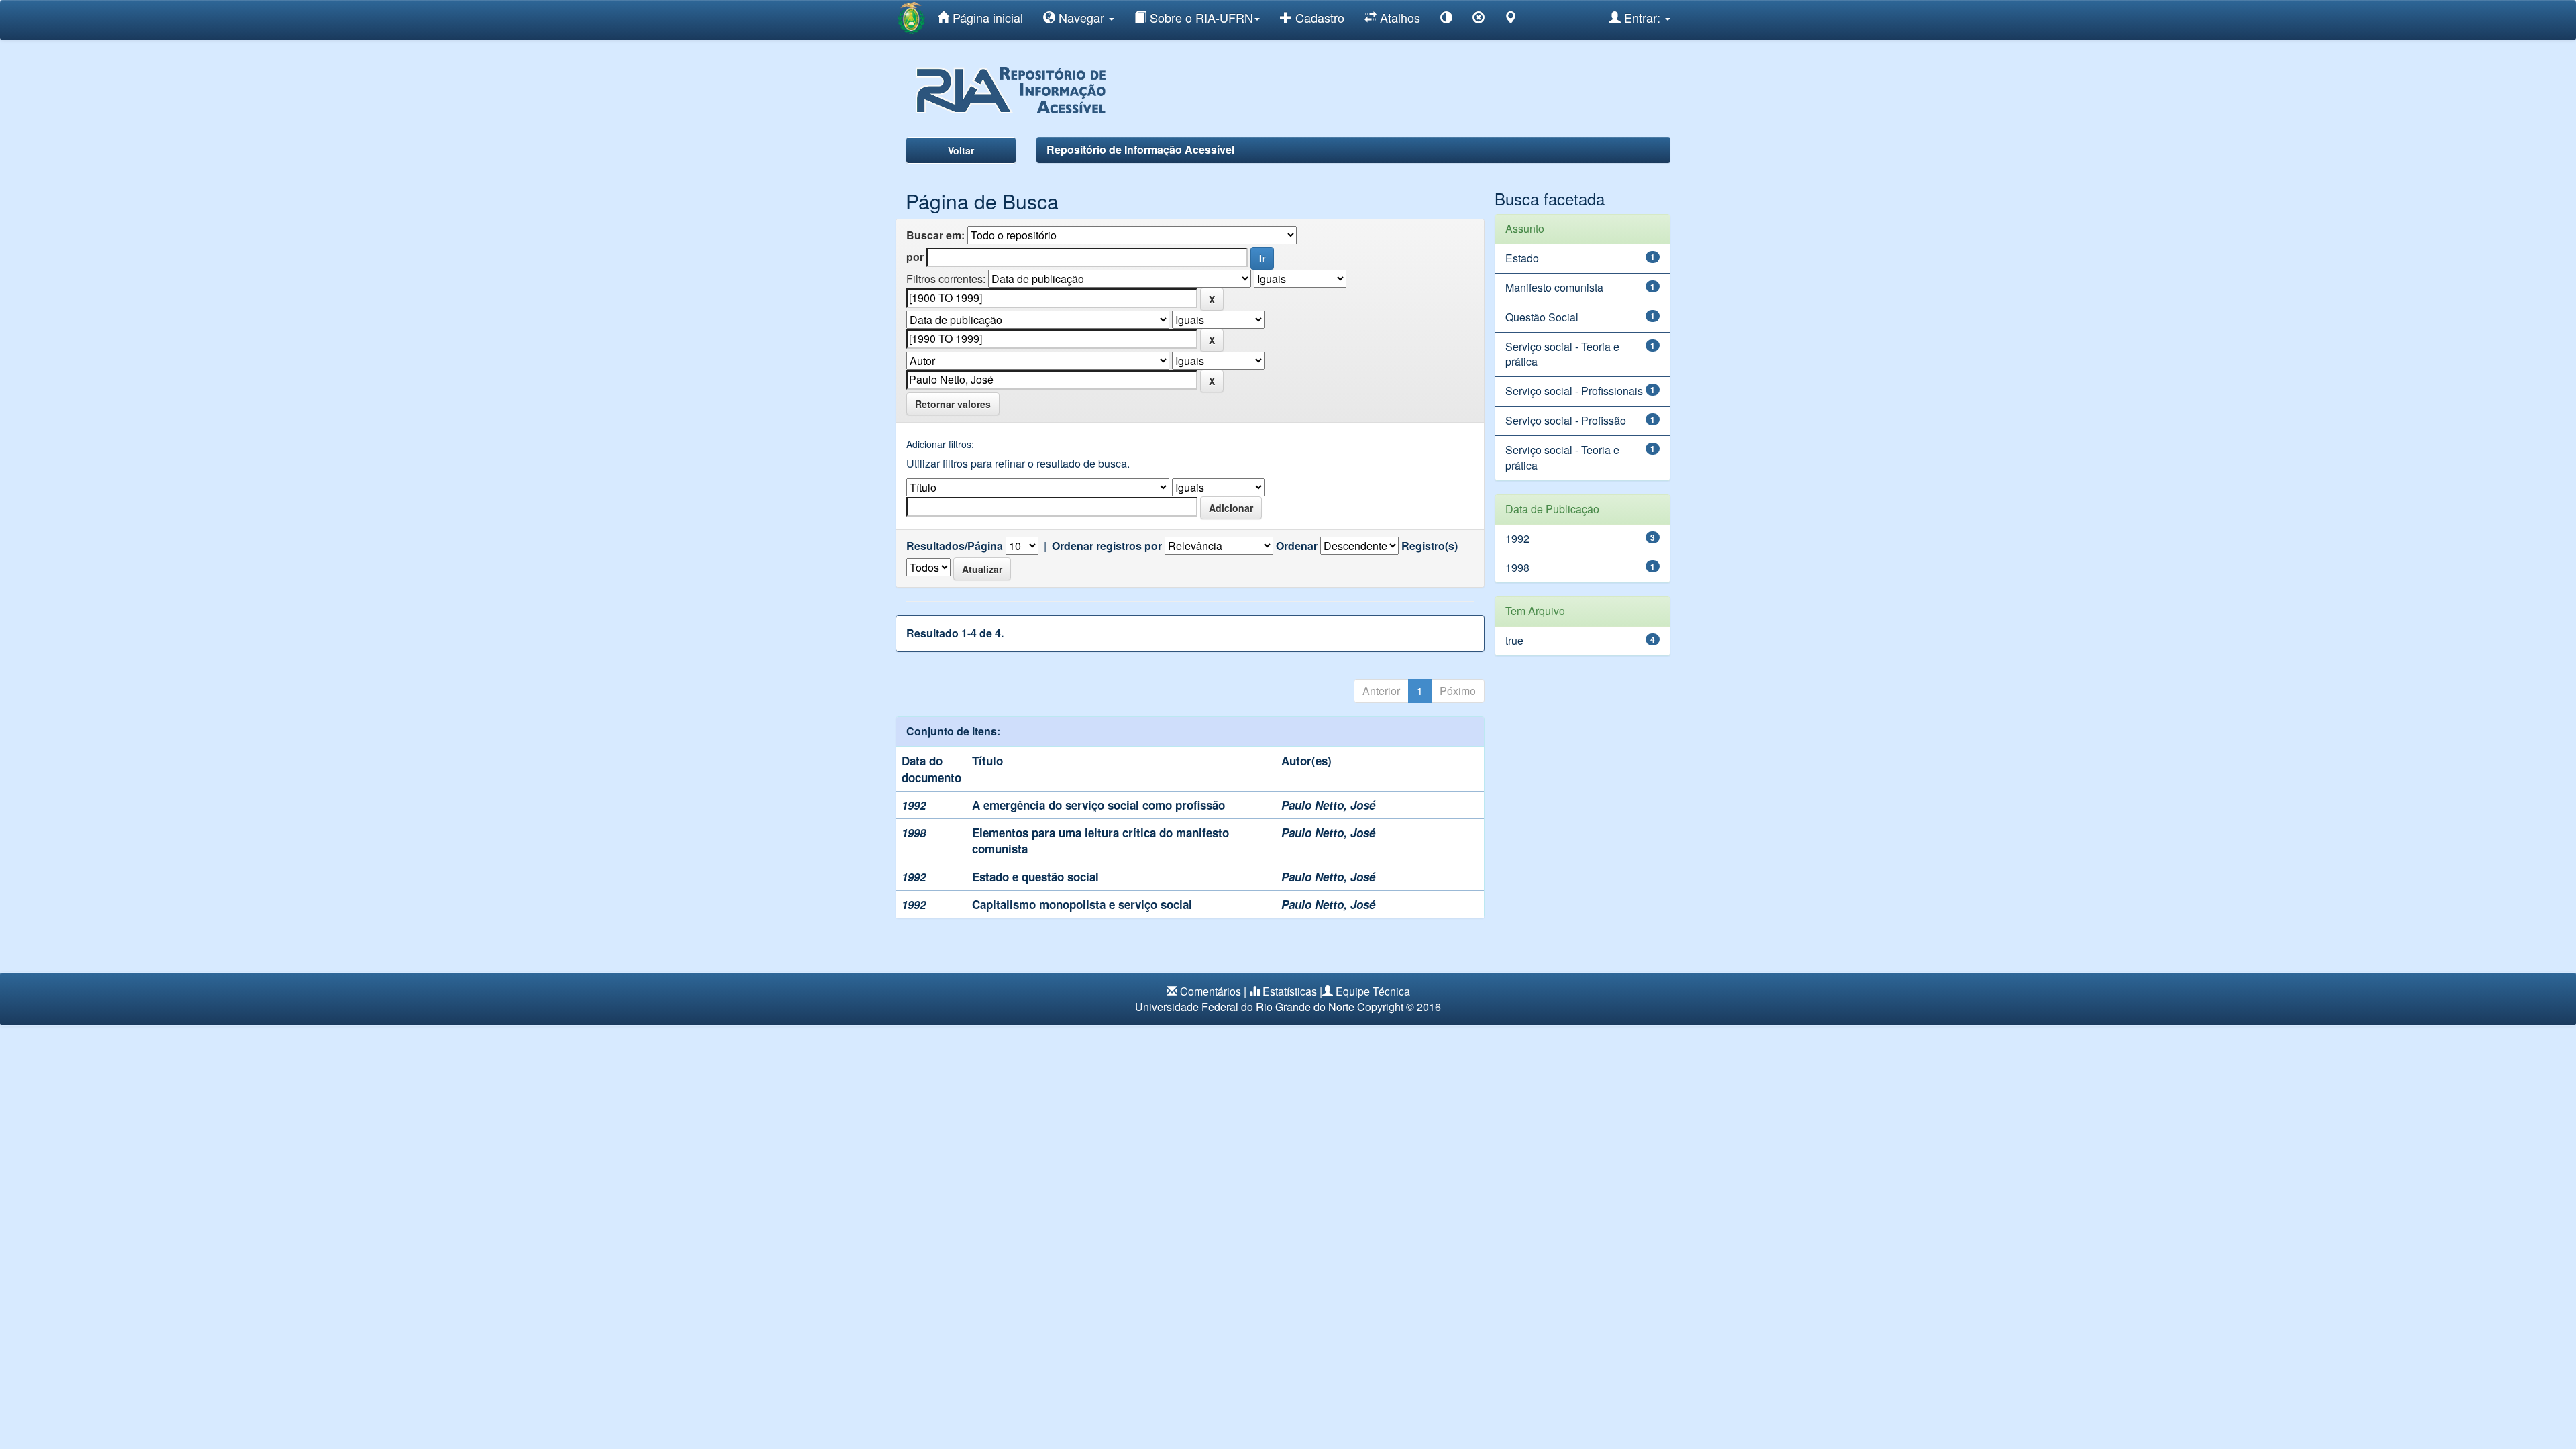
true (1514, 640)
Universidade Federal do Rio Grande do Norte (1245, 1007)
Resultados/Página (955, 546)
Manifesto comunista (1554, 287)
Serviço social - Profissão (1566, 420)
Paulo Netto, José (1328, 805)
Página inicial (986, 17)
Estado (1522, 258)
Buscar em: (935, 235)
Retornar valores (953, 404)
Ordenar (1297, 546)
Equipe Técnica (1373, 991)
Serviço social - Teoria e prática (1562, 354)
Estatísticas (1290, 991)
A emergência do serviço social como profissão (1098, 805)
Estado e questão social (1035, 877)
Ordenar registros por (1107, 546)
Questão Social (1542, 317)
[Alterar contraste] (1446, 20)
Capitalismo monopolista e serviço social (1082, 904)
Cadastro (1318, 17)
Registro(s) (1430, 546)
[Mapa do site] (1511, 20)
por (915, 257)
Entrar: (1642, 17)
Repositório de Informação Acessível (1140, 149)
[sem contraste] (1479, 20)
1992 (1517, 538)
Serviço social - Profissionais (1574, 391)
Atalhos (1398, 17)
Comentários (1211, 991)
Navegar (1081, 17)
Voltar (961, 150)
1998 (1517, 567)
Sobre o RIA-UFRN (1200, 17)
